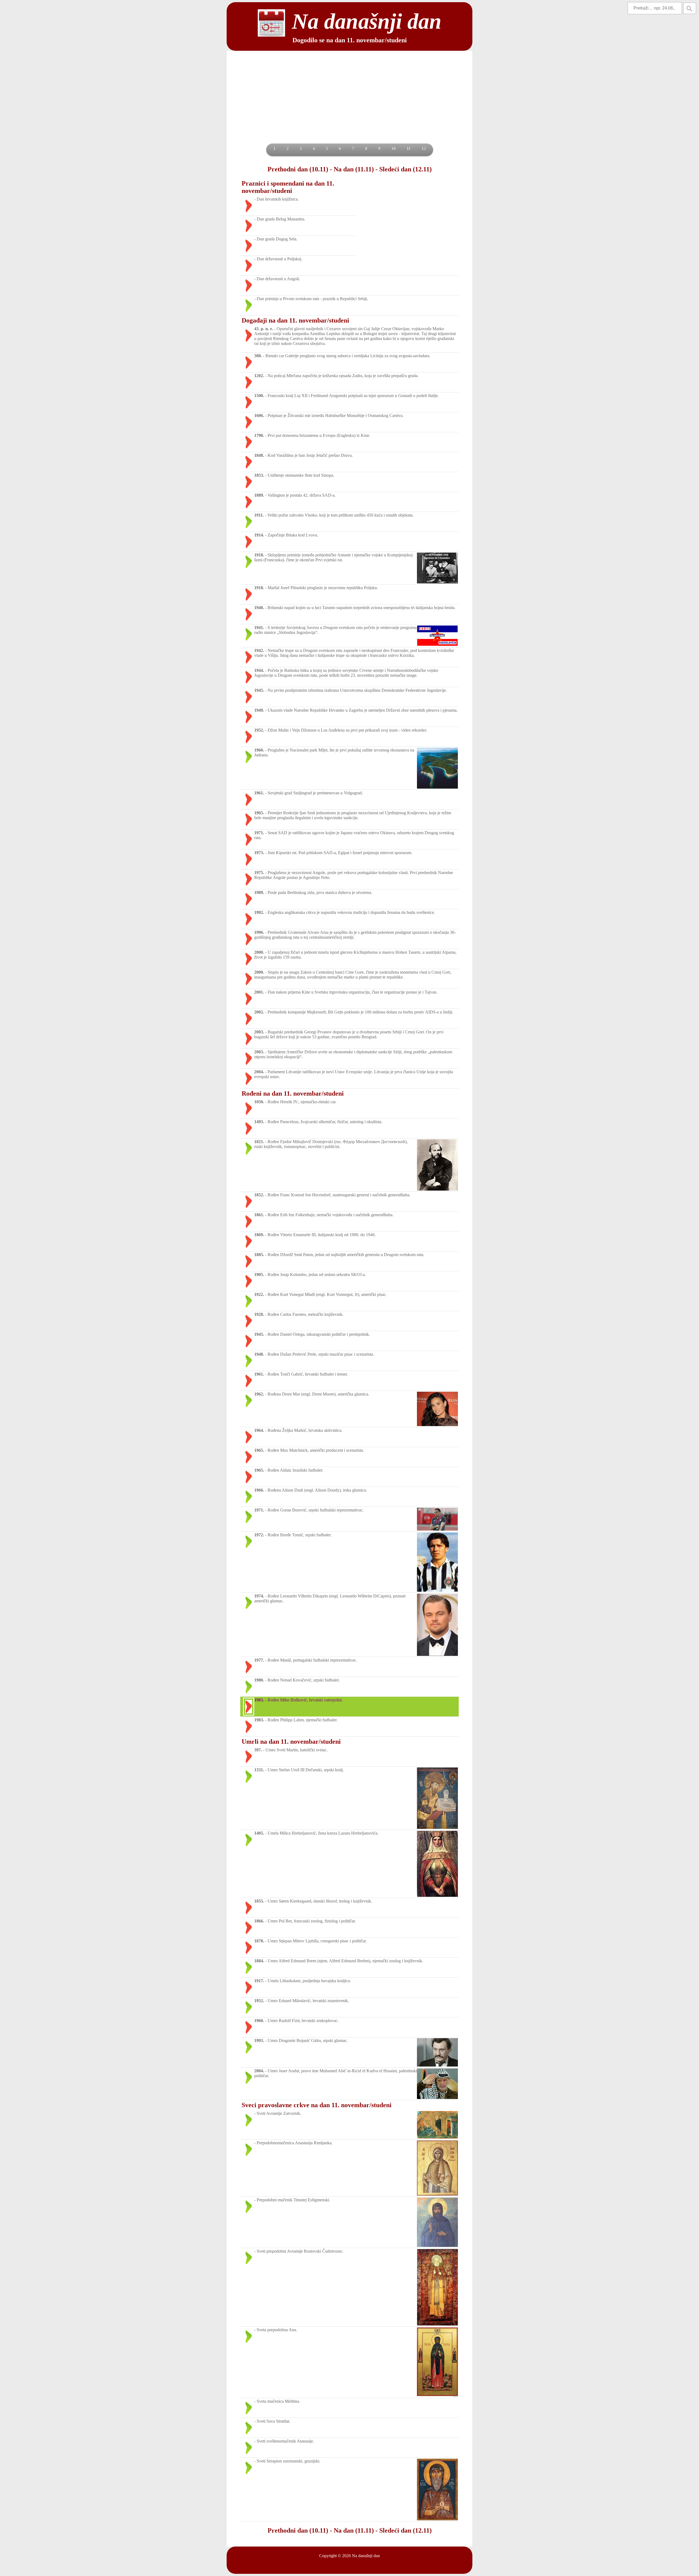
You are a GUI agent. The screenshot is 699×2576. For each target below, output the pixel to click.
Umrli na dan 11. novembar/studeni (291, 1742)
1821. (259, 1142)
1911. (259, 515)
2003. (259, 1032)
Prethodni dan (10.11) (298, 169)
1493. (259, 1122)
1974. (259, 1596)
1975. (259, 873)
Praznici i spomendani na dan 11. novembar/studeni (288, 187)
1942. (259, 650)
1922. (259, 1294)
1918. (259, 555)
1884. (259, 1961)
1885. (259, 1255)
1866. (259, 1921)
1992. (259, 912)
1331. (259, 1770)
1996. (259, 932)
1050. (259, 1102)
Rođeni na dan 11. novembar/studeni (293, 1093)
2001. (259, 992)
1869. (259, 1235)
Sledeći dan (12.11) (405, 169)
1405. (259, 1833)
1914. (259, 535)
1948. (259, 1354)
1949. (259, 710)
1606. (259, 415)
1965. (259, 813)
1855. (259, 1901)
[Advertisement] (349, 103)
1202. (259, 376)
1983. (259, 1700)
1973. (259, 853)
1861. (259, 1215)
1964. (259, 1430)
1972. (259, 1535)
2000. (259, 952)
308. (258, 356)
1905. (259, 1274)
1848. (259, 455)
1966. (259, 1490)
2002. (259, 1012)
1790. (259, 435)
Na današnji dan (366, 2556)
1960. (259, 750)
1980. (259, 1680)
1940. (259, 608)
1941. (259, 627)
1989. (259, 892)
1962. (259, 1394)
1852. (259, 1195)
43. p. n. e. (264, 329)
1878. (259, 1941)
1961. (259, 793)
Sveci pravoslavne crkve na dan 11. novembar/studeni (317, 2105)
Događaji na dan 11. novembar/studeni (295, 320)
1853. (259, 475)
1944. (259, 670)
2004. (259, 1072)
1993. (259, 2040)
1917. (259, 1981)
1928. (259, 1314)
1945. (259, 690)
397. (258, 1750)
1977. (259, 1660)
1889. (259, 495)
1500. (259, 396)
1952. (259, 730)
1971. (259, 833)
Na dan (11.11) (354, 169)
